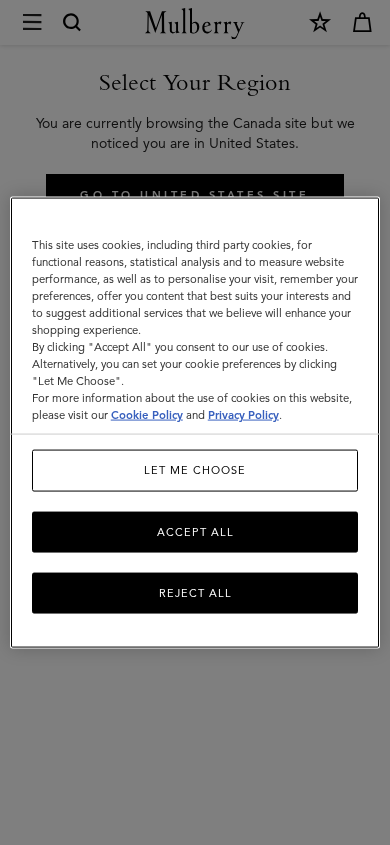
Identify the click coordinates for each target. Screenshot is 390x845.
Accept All (195, 531)
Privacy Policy (243, 415)
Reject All (195, 593)
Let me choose (195, 470)
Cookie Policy (147, 415)
